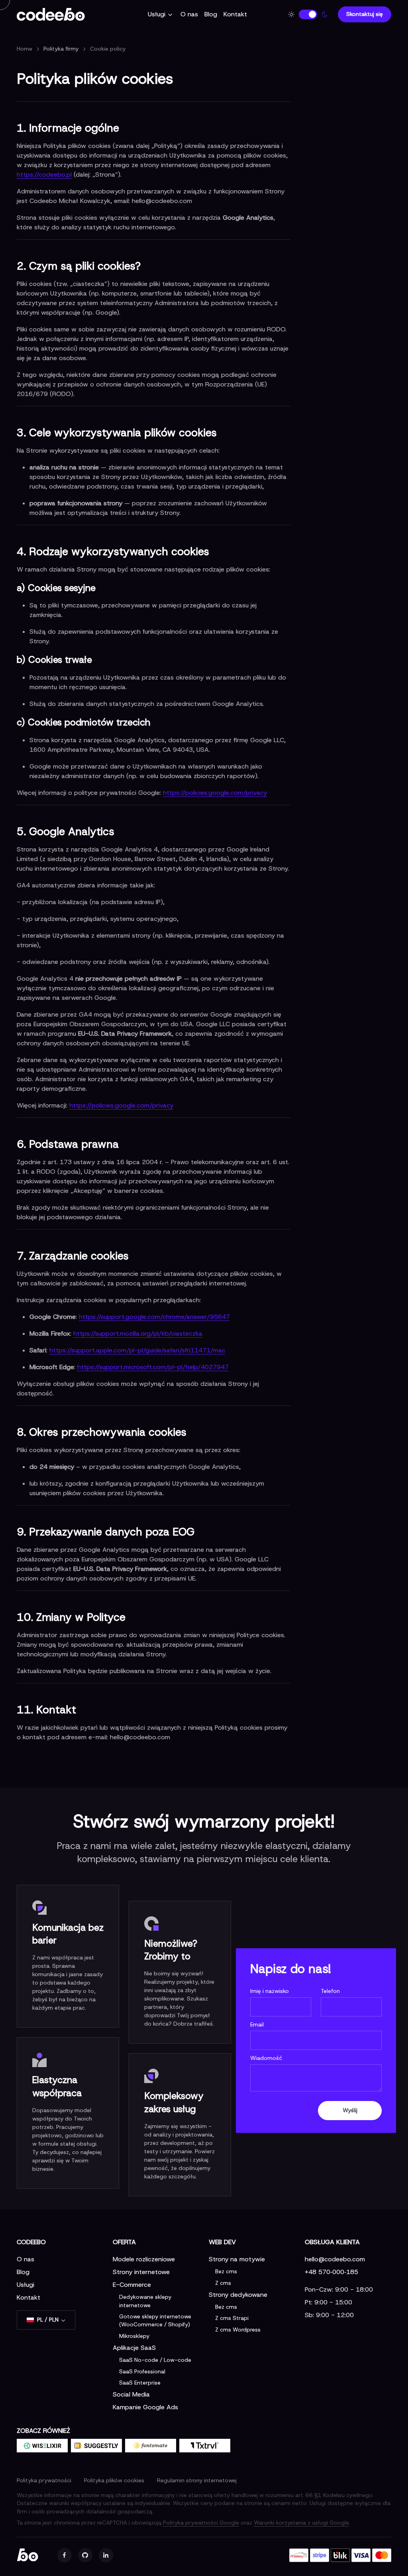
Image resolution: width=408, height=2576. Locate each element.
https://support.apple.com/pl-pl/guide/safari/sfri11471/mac (137, 1350)
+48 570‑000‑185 (331, 2272)
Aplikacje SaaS (134, 2348)
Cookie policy (108, 49)
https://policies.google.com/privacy (215, 793)
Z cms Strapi (232, 2318)
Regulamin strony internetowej (197, 2480)
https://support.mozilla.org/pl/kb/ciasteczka (138, 1333)
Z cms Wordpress (238, 2330)
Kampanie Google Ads (145, 2407)
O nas (189, 14)
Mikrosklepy (134, 2336)
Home (25, 49)
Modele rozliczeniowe (144, 2259)
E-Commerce (132, 2285)
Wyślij (350, 2110)
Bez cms (226, 2271)
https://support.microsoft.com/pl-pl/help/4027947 (153, 1367)
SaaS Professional (142, 2371)
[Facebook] (65, 2555)
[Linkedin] (106, 2555)
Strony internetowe (141, 2272)
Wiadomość (266, 2058)
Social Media (131, 2394)
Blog (211, 14)
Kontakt (235, 14)
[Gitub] (85, 2555)
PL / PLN (48, 2320)
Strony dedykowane (238, 2295)
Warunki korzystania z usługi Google (301, 2523)
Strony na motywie (237, 2259)
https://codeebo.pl (44, 174)
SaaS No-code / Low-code (155, 2360)
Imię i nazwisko (270, 1991)
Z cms (223, 2283)
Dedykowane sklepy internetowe (145, 2301)
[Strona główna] (59, 14)
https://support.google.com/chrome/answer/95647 (154, 1317)
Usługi (157, 14)
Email (257, 2024)
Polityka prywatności (44, 2480)
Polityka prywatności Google (201, 2523)
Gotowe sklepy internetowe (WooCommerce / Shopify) (155, 2320)
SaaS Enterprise (140, 2383)
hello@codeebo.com (335, 2259)
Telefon (330, 1991)
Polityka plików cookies (114, 2480)
